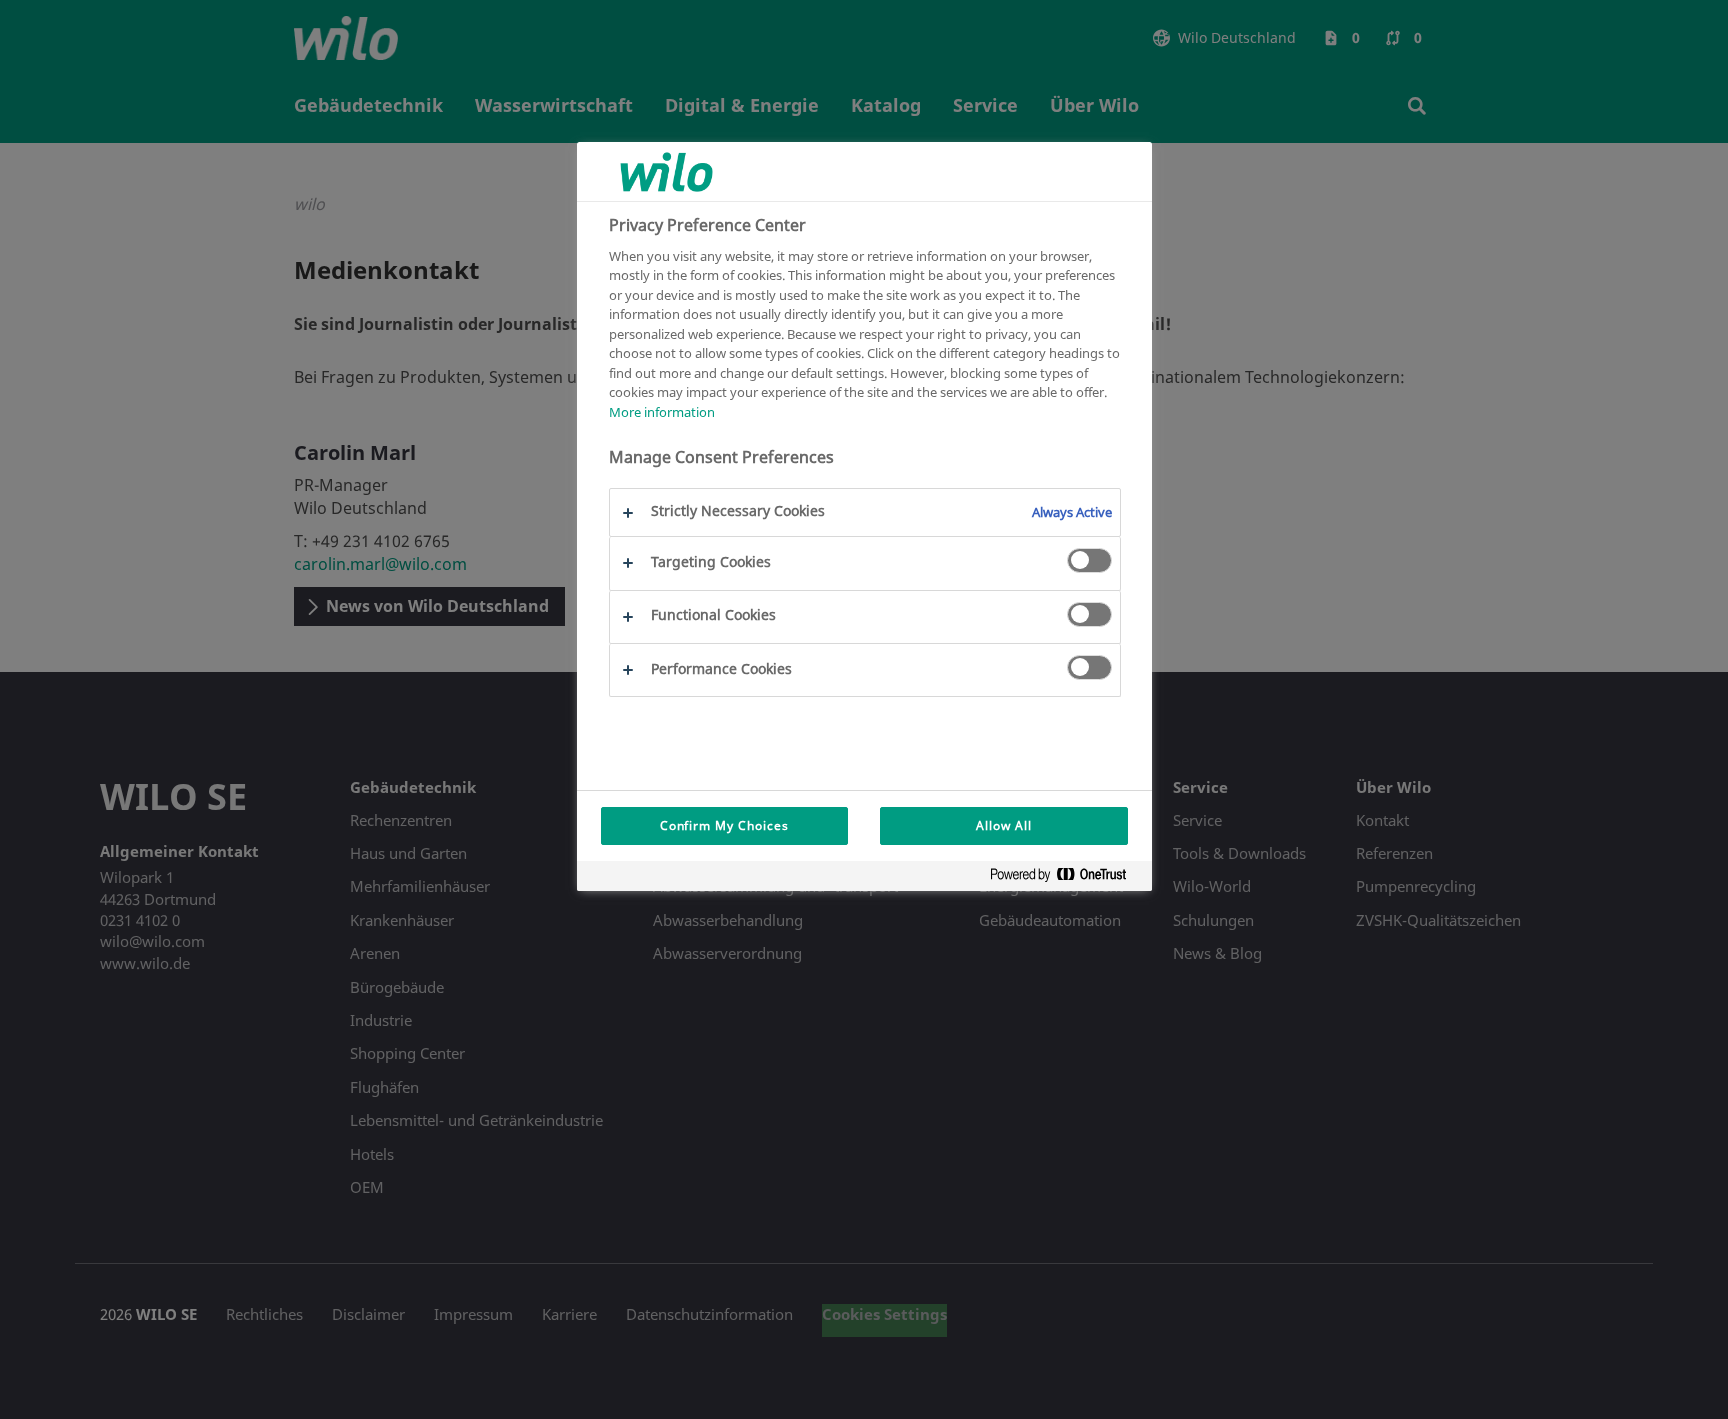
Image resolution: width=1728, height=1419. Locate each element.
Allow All (1004, 825)
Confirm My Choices (724, 825)
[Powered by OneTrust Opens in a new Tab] (1066, 878)
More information (662, 412)
